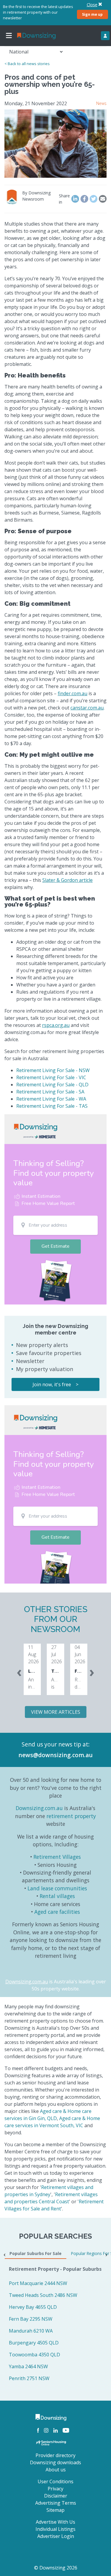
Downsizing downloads (55, 2462)
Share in (64, 199)
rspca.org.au (56, 1025)
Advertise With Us (55, 2522)
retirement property (71, 1816)
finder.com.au (73, 693)
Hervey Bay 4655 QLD (33, 2307)
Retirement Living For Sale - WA (51, 1099)
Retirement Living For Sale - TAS (52, 1106)
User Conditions (55, 2481)
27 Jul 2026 (57, 1654)
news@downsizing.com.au (55, 1755)
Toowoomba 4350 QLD (34, 2355)
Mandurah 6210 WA (31, 2331)
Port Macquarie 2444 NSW (38, 2283)
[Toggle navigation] (9, 36)
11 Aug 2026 (33, 1654)
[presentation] (19, 1672)
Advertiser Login (56, 2536)
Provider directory (55, 2455)
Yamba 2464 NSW (28, 2366)
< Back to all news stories (27, 64)
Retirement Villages (57, 1857)
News (101, 103)
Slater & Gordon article (67, 880)
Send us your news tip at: (56, 1744)
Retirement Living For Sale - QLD (52, 1085)
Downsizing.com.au (39, 1808)
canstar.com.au (87, 708)
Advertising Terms (56, 2503)
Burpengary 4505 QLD (34, 2343)
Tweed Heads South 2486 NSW (43, 2295)
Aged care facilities (57, 1912)
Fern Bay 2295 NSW (31, 2319)
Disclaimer (56, 2496)
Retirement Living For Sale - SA (50, 1092)
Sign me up (92, 14)
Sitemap (55, 2510)
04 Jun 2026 (80, 1654)
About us (56, 2470)
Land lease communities (57, 1888)
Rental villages (57, 1896)
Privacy (55, 2489)
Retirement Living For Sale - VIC (51, 1077)
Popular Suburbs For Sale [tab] (36, 2253)
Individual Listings (55, 2529)
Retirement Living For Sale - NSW (53, 1070)
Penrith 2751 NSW (29, 2378)
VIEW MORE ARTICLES (56, 1712)
